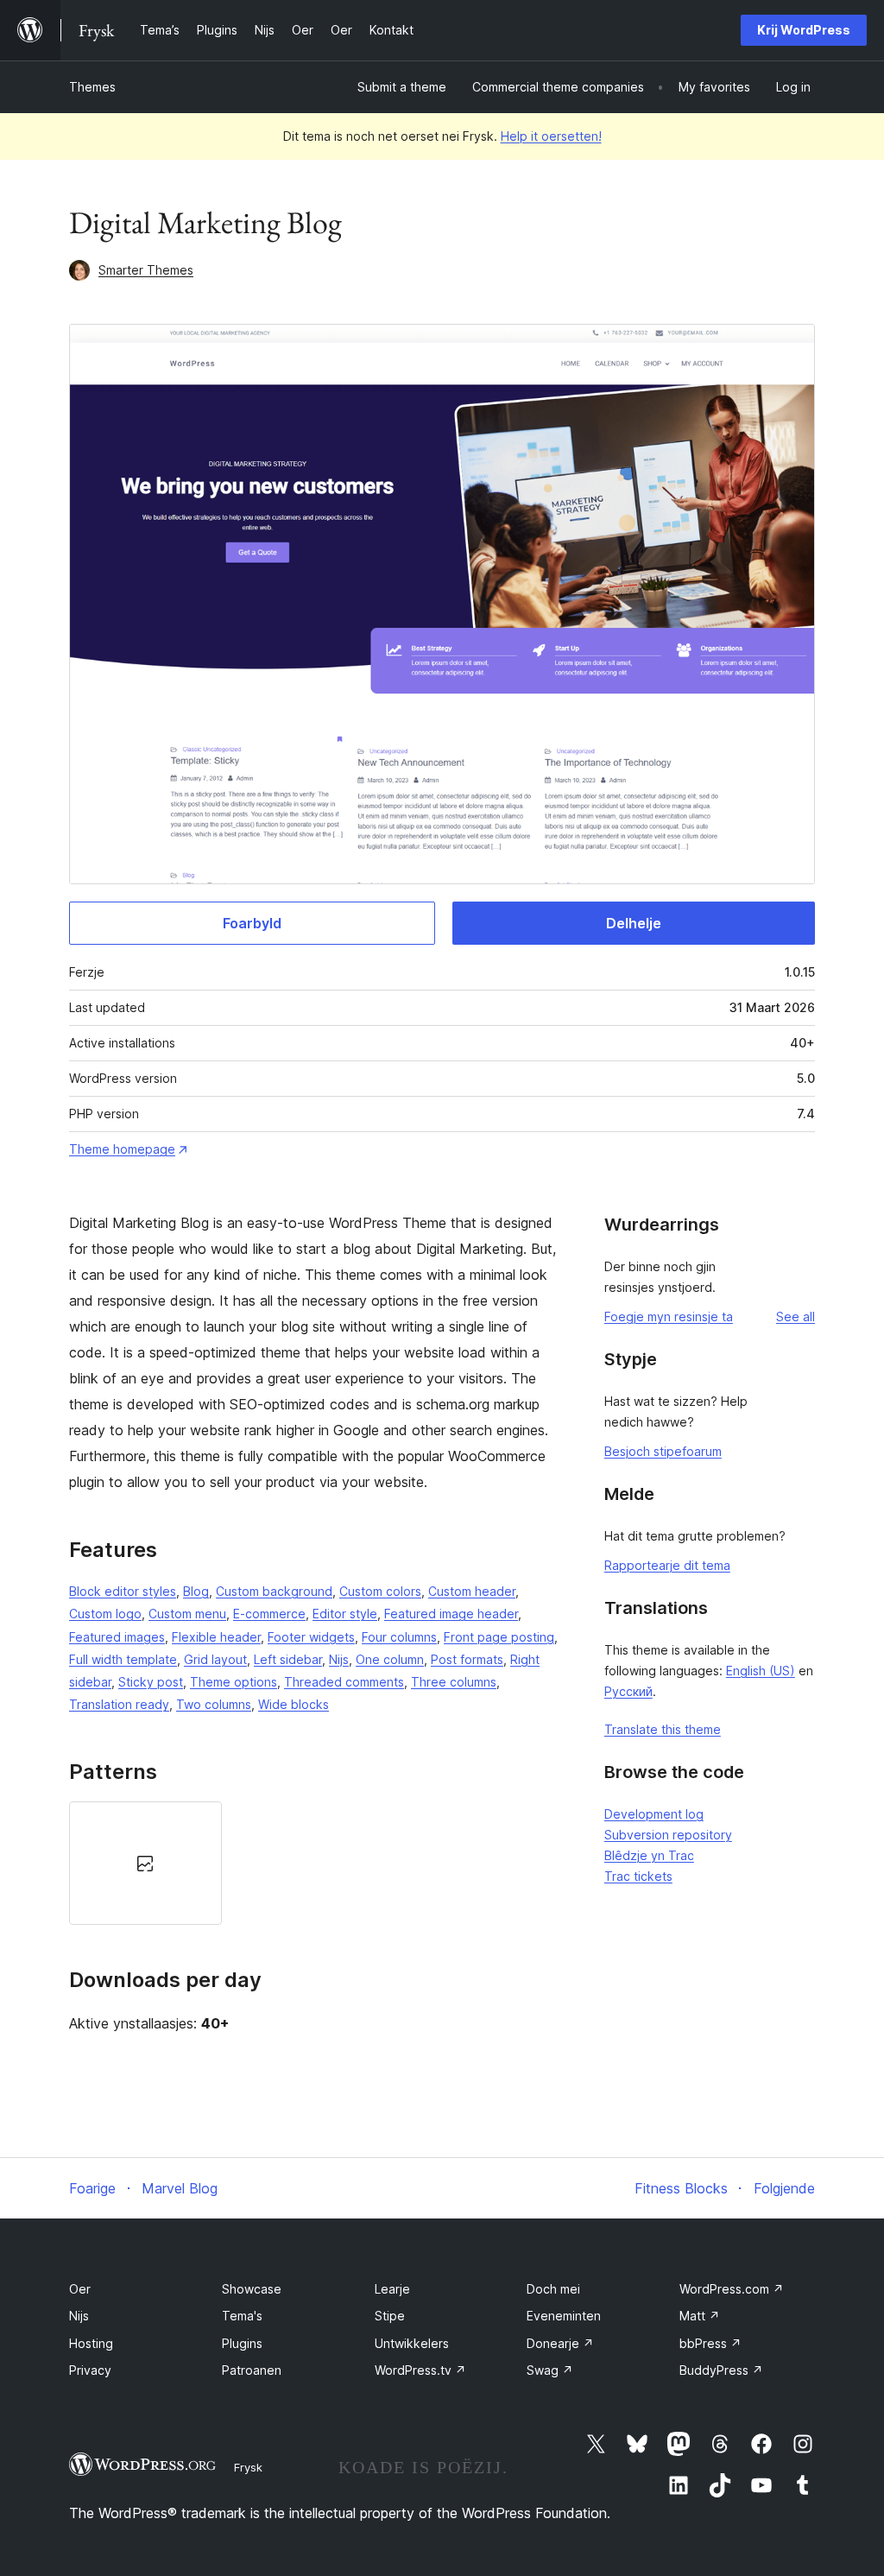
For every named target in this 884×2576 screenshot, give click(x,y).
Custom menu (187, 1614)
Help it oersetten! (551, 136)
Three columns (454, 1682)
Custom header (472, 1591)
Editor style (345, 1614)
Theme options (234, 1682)
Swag (550, 2370)
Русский (628, 1691)
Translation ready (119, 1704)
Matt (700, 2316)
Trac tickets (638, 1876)
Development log (654, 1814)
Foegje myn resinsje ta (669, 1316)
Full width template (123, 1659)
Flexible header (216, 1637)
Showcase (252, 2289)
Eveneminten (564, 2316)
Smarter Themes (146, 270)
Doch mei (553, 2289)
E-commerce (269, 1614)
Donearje (560, 2343)
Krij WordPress (804, 30)
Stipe (390, 2316)
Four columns (399, 1637)
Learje (392, 2289)
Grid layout (215, 1659)
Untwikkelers (412, 2343)
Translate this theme (663, 1729)
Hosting (91, 2343)
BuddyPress (721, 2370)
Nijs (339, 1659)
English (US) (761, 1671)
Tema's (242, 2316)
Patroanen (252, 2370)
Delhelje (634, 923)
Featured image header (451, 1614)
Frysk (248, 2467)
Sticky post (151, 1682)
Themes (92, 87)
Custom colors (380, 1591)
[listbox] (315, 1863)
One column (390, 1659)
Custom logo (105, 1614)
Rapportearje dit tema (667, 1565)
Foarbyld (252, 923)
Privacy (90, 2370)
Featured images (117, 1637)
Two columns (214, 1704)
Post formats (467, 1659)
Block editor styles (123, 1591)
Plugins (242, 2343)
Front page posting (499, 1637)
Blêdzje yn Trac (649, 1855)
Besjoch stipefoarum (663, 1451)
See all (796, 1316)
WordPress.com (732, 2289)
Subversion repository (668, 1835)
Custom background (274, 1591)
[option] (145, 1863)
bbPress (710, 2343)
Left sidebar (288, 1659)
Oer (80, 2289)
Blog (196, 1591)
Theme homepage (122, 1149)
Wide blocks (294, 1704)
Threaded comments (344, 1682)
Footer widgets (311, 1637)
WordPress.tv (420, 2370)
